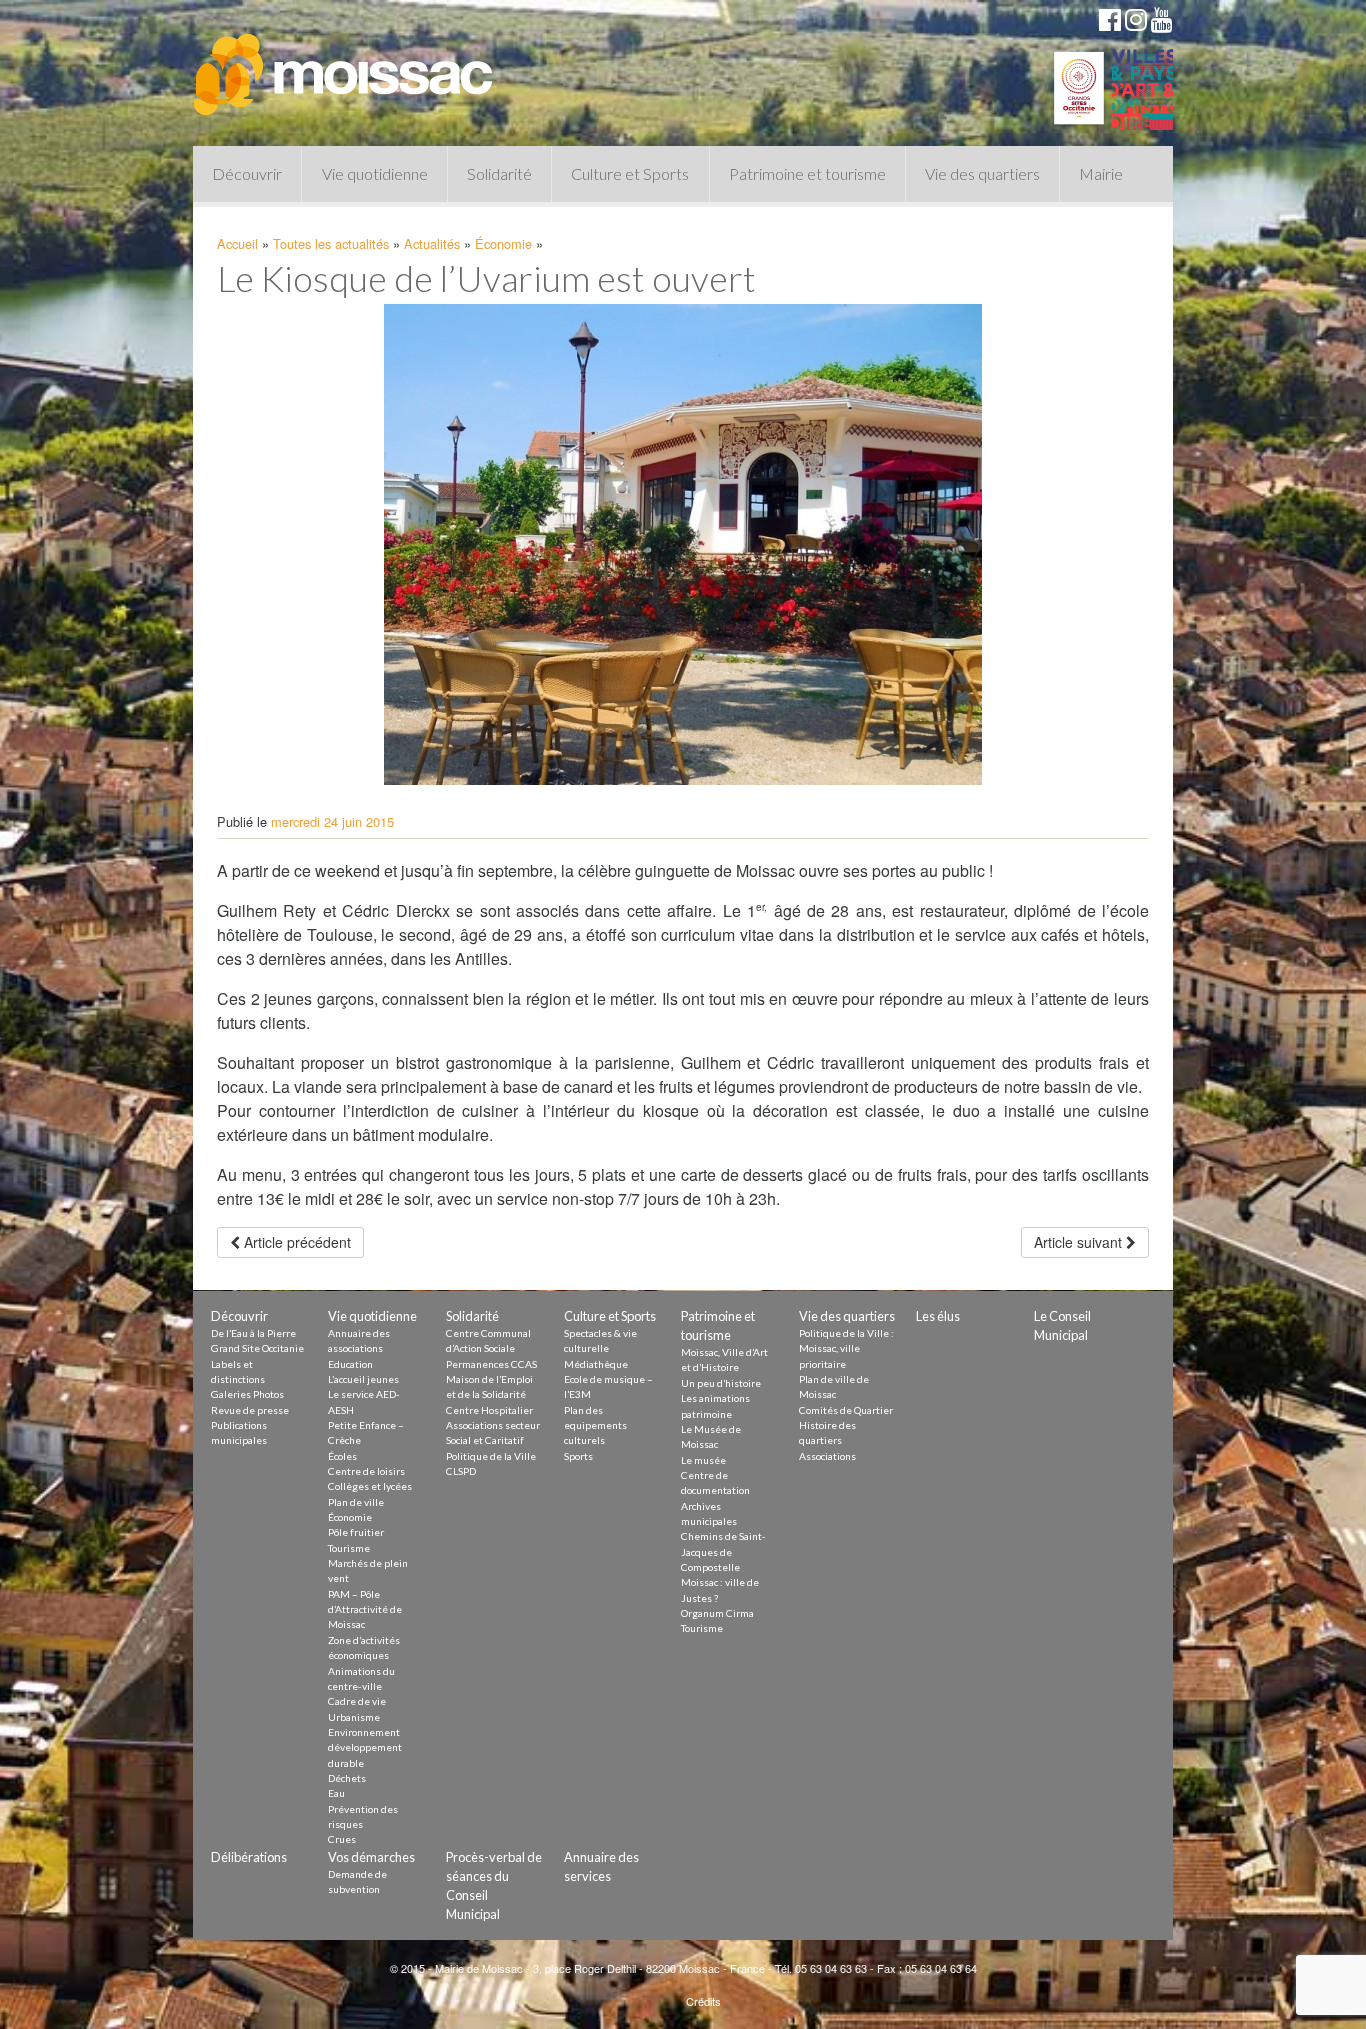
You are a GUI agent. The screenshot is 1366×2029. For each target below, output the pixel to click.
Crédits (703, 2001)
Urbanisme (354, 1717)
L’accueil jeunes (363, 1379)
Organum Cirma (717, 1613)
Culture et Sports (630, 173)
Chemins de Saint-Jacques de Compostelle (723, 1551)
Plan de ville (356, 1502)
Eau (336, 1793)
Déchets (347, 1778)
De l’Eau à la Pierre (253, 1333)
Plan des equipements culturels (595, 1425)
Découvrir (247, 173)
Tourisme (349, 1548)
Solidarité (499, 173)
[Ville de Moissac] (345, 65)
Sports (578, 1456)
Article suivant (1080, 1242)
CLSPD (461, 1471)
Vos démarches (371, 1857)
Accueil (237, 243)
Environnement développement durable (365, 1747)
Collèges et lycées (370, 1486)
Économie (503, 243)
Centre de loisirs (366, 1471)
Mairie (1101, 173)
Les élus (938, 1316)
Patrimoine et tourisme (807, 173)
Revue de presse (250, 1410)
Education (350, 1364)
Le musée (703, 1460)
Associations (827, 1456)
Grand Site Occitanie (257, 1348)
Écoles (342, 1456)
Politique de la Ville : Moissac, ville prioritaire (846, 1348)
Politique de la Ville (491, 1456)
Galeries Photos (247, 1394)
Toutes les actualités (331, 243)
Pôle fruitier (356, 1532)
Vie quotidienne (375, 173)
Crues (342, 1839)
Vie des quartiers (982, 173)
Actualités (432, 243)
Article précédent (295, 1242)
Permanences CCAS (491, 1364)
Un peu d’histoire (721, 1383)
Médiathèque (596, 1364)
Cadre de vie (357, 1701)
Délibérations (249, 1857)
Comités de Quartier (846, 1410)
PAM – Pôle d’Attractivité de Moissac (365, 1609)
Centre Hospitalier (489, 1410)
